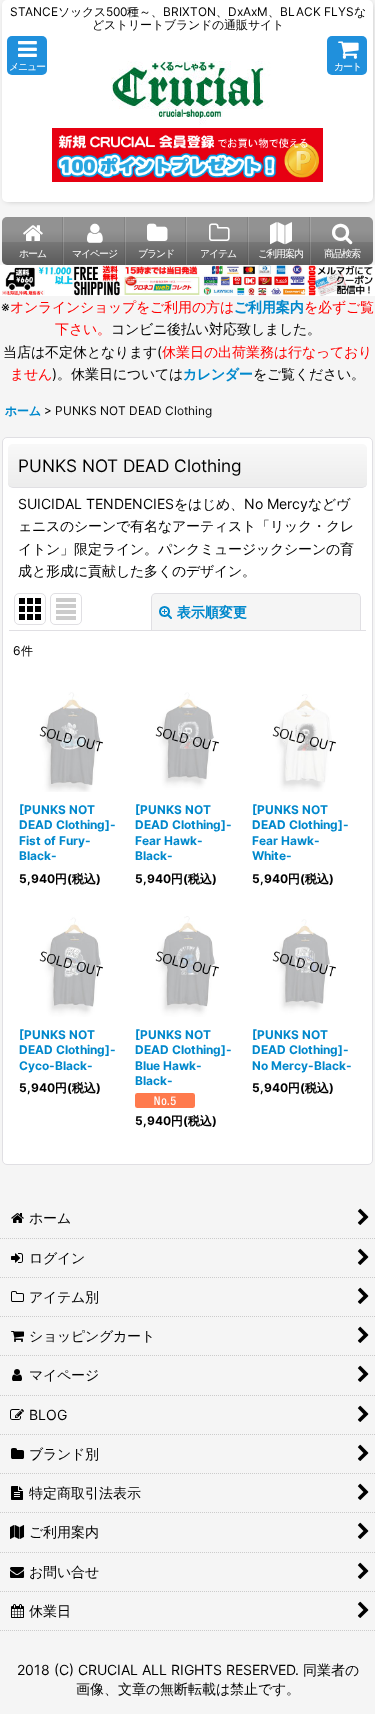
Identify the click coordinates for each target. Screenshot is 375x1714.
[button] (27, 55)
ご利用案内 (269, 306)
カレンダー (218, 373)
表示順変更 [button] (212, 611)
